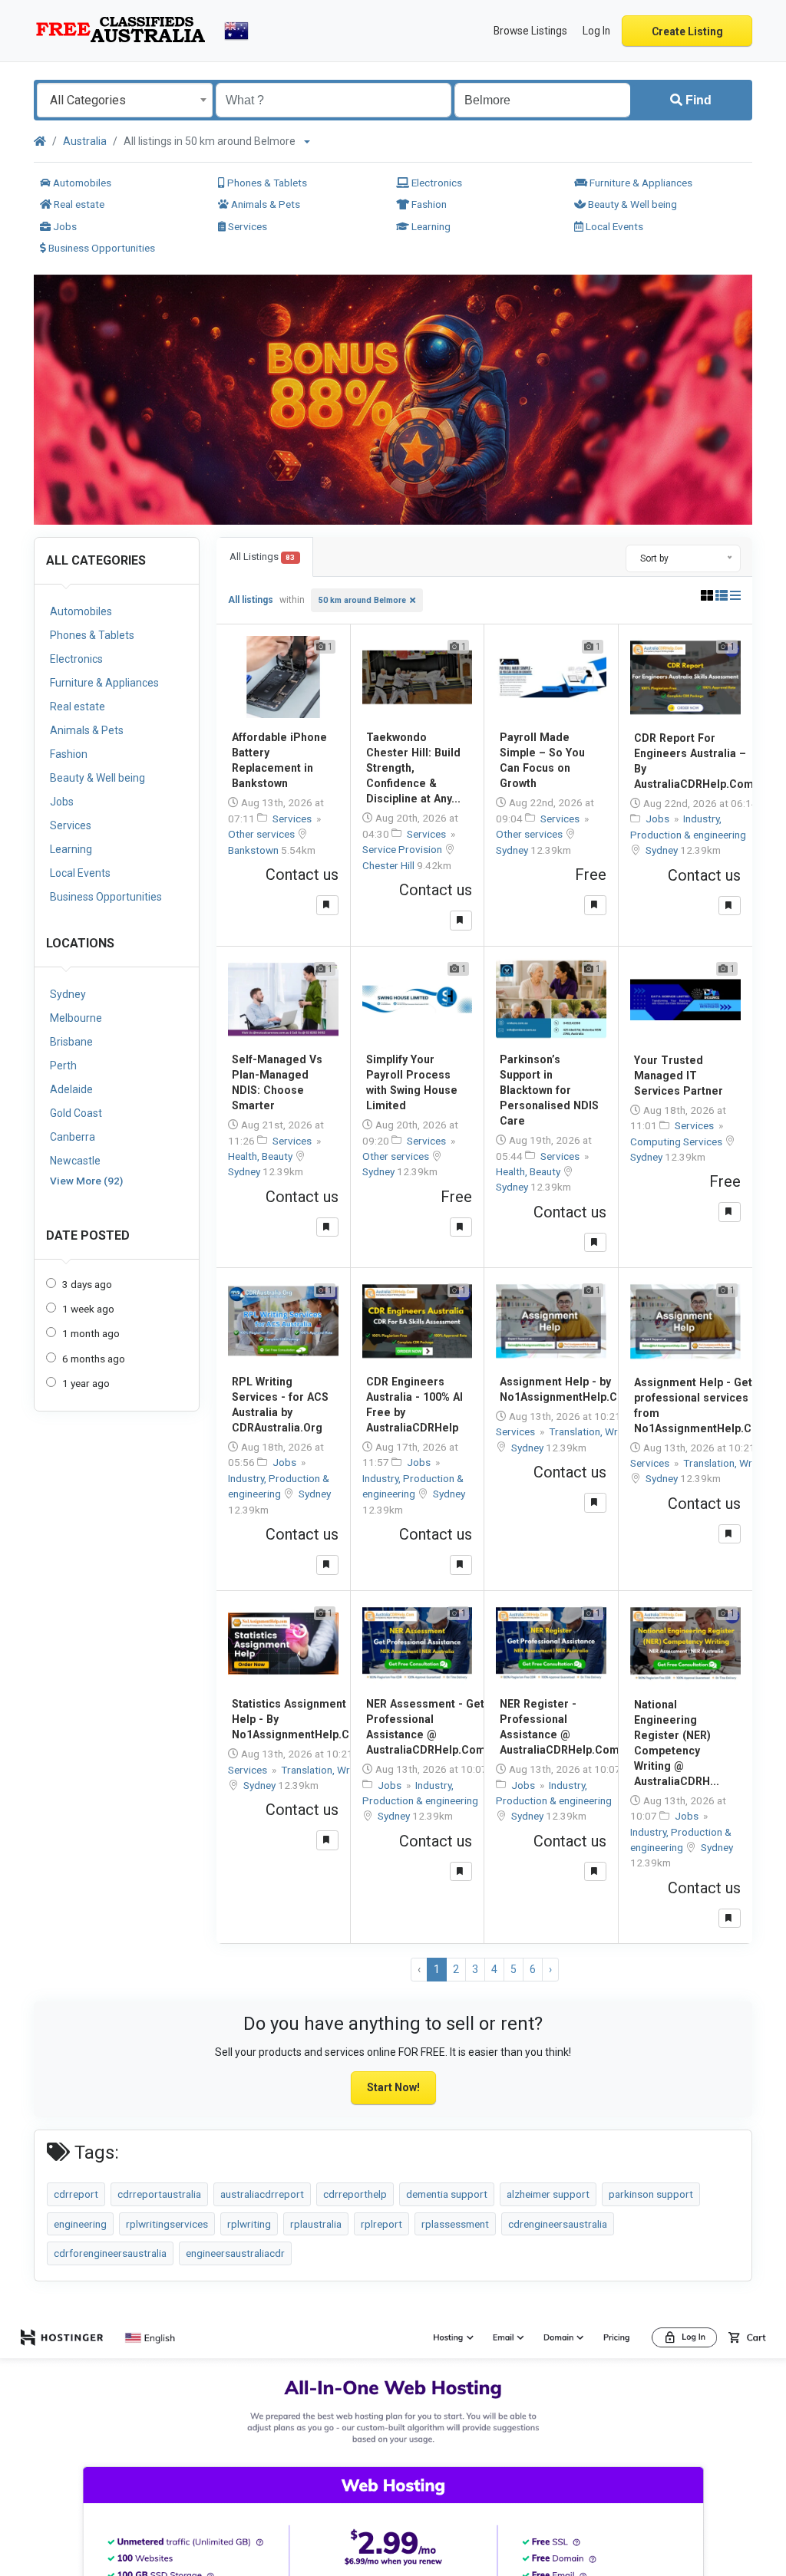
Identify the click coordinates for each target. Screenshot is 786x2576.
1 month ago (91, 1333)
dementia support (447, 2194)
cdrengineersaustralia (558, 2224)
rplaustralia (316, 2224)
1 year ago (86, 1383)
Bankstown (254, 850)
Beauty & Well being (631, 204)
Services (246, 226)
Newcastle (75, 1161)
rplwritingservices (167, 2224)
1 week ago (88, 1309)
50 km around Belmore (362, 600)
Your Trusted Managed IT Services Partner (679, 1076)
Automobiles (81, 183)
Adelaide (71, 1089)
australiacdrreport (262, 2194)
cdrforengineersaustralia (110, 2253)
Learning (430, 226)
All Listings (262, 557)
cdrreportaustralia (159, 2194)
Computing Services (677, 1141)
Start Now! (393, 2087)
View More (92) (86, 1181)
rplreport (381, 2224)
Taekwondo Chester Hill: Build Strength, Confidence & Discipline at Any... (413, 768)
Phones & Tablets (266, 183)
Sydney (68, 994)
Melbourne (76, 1018)
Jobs (64, 226)
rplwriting (249, 2224)
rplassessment (455, 2224)
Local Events (613, 226)
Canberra (73, 1137)
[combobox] (125, 100)
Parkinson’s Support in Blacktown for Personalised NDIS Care (549, 1090)
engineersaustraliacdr (235, 2253)
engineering (80, 2224)
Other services (263, 834)
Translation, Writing (593, 1431)
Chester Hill (390, 865)
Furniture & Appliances (640, 183)
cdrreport (76, 2194)
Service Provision (403, 849)
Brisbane (71, 1042)
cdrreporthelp (355, 2194)
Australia (85, 141)
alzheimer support (548, 2194)
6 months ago (94, 1359)
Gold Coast (76, 1113)
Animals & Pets (264, 204)
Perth (63, 1066)
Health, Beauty (261, 1156)
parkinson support (651, 2194)
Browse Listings (530, 31)
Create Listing (687, 31)
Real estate (78, 204)
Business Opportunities (101, 248)
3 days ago (87, 1284)
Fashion (428, 204)
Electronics (436, 183)
